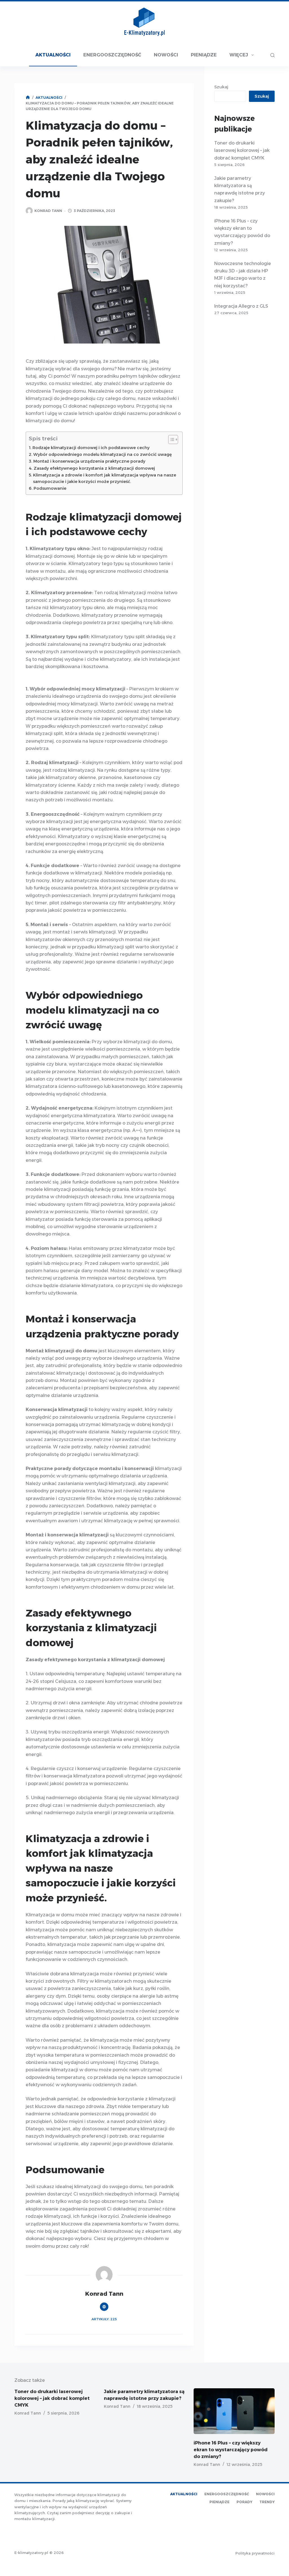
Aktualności (53, 55)
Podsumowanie (50, 488)
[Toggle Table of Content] (170, 439)
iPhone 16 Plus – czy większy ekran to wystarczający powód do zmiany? (231, 2450)
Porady (244, 2502)
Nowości (166, 55)
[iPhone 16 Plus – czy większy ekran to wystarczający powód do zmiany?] (234, 2411)
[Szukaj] (272, 55)
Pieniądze (204, 55)
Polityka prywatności (255, 2553)
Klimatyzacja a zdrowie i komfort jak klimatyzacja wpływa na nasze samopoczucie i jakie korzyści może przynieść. (105, 478)
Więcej (239, 55)
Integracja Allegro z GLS (241, 306)
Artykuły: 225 (104, 2319)
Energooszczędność (112, 55)
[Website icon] (104, 2307)
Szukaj (221, 87)
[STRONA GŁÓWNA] (28, 98)
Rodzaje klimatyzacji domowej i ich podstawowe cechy (91, 448)
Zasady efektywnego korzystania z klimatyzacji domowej (94, 468)
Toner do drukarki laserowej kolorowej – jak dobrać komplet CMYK (242, 150)
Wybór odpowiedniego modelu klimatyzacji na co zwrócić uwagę (103, 454)
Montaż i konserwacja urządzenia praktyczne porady (89, 461)
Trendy (267, 2502)
